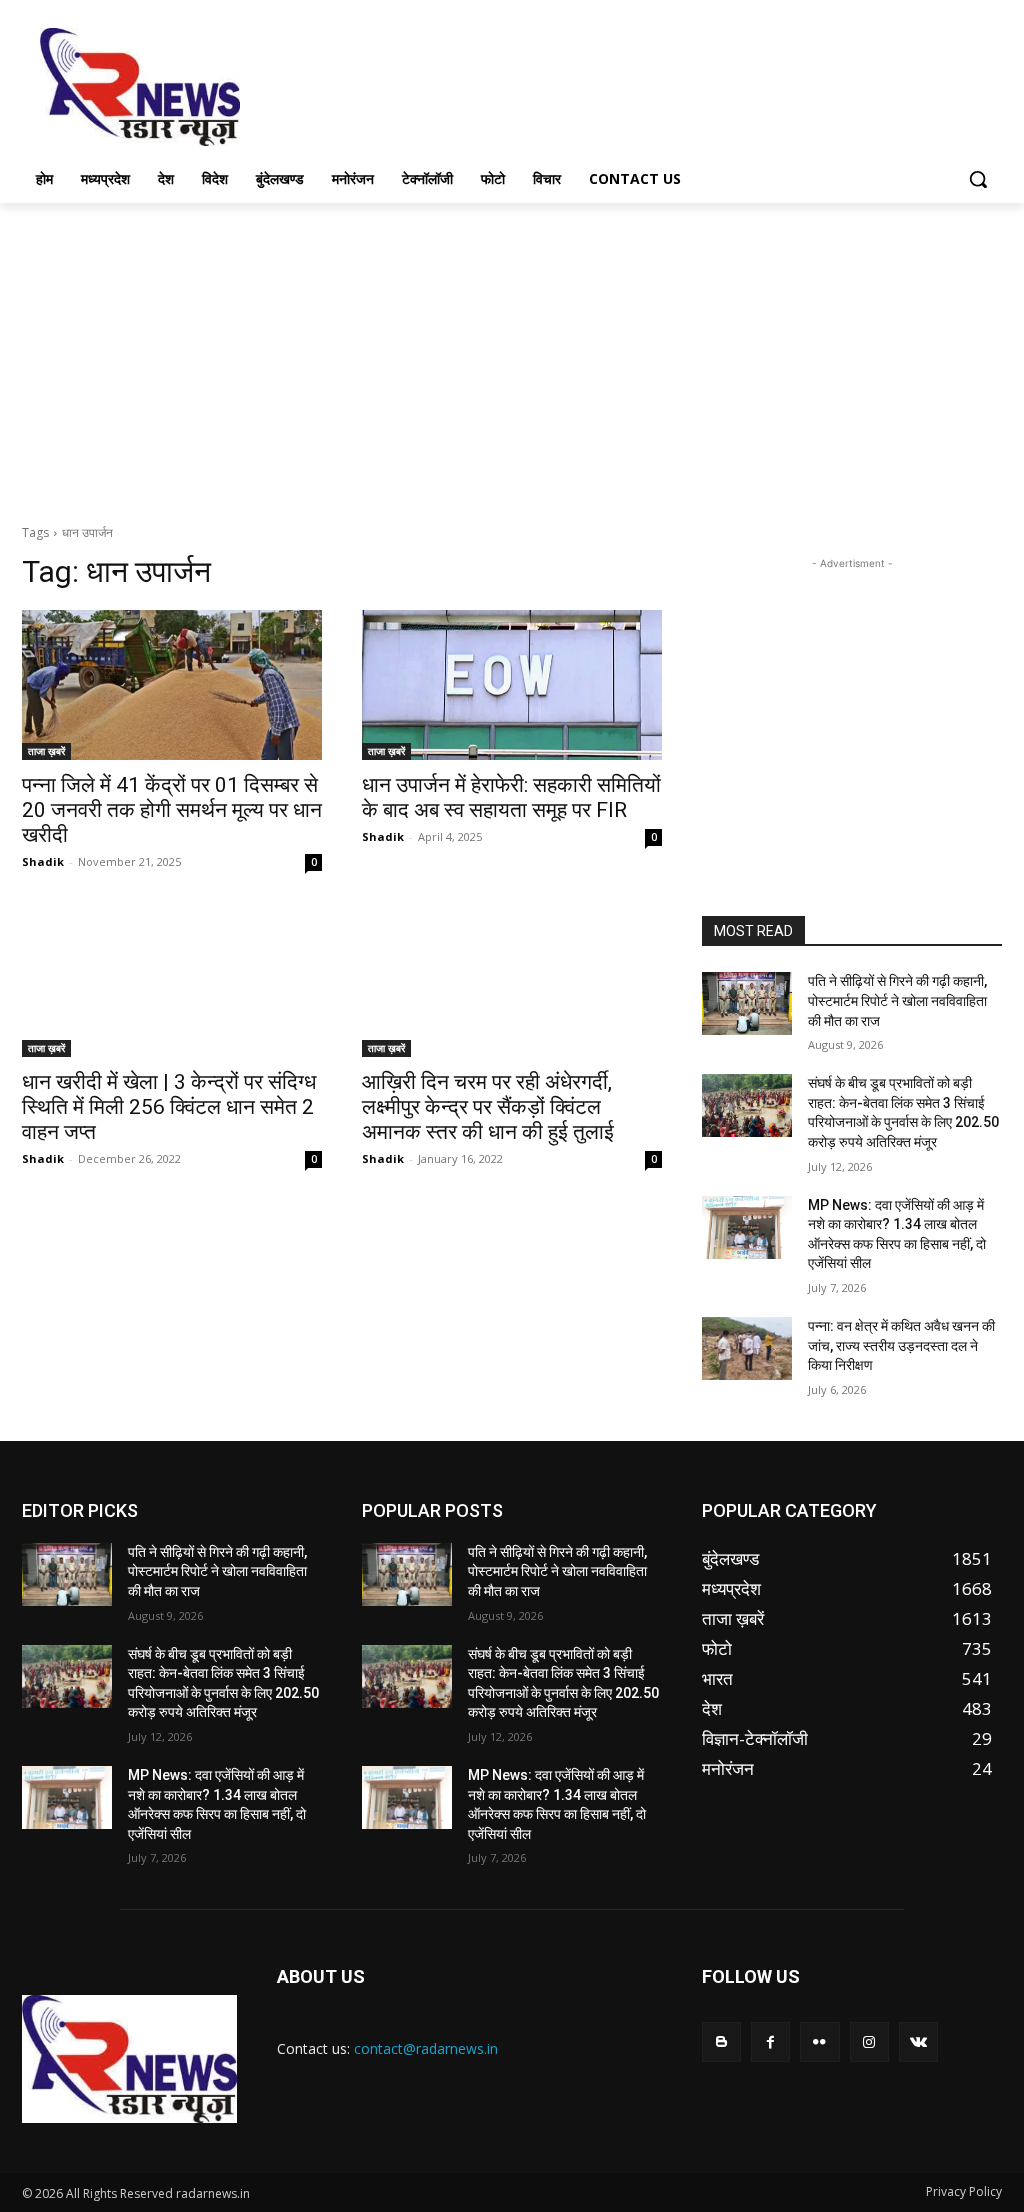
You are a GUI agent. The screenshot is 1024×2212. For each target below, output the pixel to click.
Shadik (43, 861)
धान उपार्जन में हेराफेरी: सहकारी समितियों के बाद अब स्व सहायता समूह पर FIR (511, 797)
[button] (978, 179)
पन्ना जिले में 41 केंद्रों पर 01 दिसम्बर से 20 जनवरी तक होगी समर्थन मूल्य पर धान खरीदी (172, 810)
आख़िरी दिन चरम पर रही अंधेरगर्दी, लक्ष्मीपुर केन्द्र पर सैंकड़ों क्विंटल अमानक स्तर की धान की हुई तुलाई (488, 1107)
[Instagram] (869, 2041)
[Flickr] (819, 2041)
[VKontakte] (918, 2041)
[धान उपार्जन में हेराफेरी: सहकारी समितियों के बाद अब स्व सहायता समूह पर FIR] (512, 685)
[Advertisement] (491, 85)
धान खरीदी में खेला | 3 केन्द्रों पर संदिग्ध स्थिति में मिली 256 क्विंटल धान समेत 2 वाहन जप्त (169, 1107)
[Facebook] (770, 2041)
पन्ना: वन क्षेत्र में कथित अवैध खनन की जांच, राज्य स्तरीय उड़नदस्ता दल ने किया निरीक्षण (901, 1345)
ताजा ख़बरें (46, 751)
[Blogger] (721, 2041)
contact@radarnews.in (426, 2048)
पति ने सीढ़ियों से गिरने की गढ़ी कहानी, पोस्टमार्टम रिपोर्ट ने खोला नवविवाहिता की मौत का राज (897, 1000)
